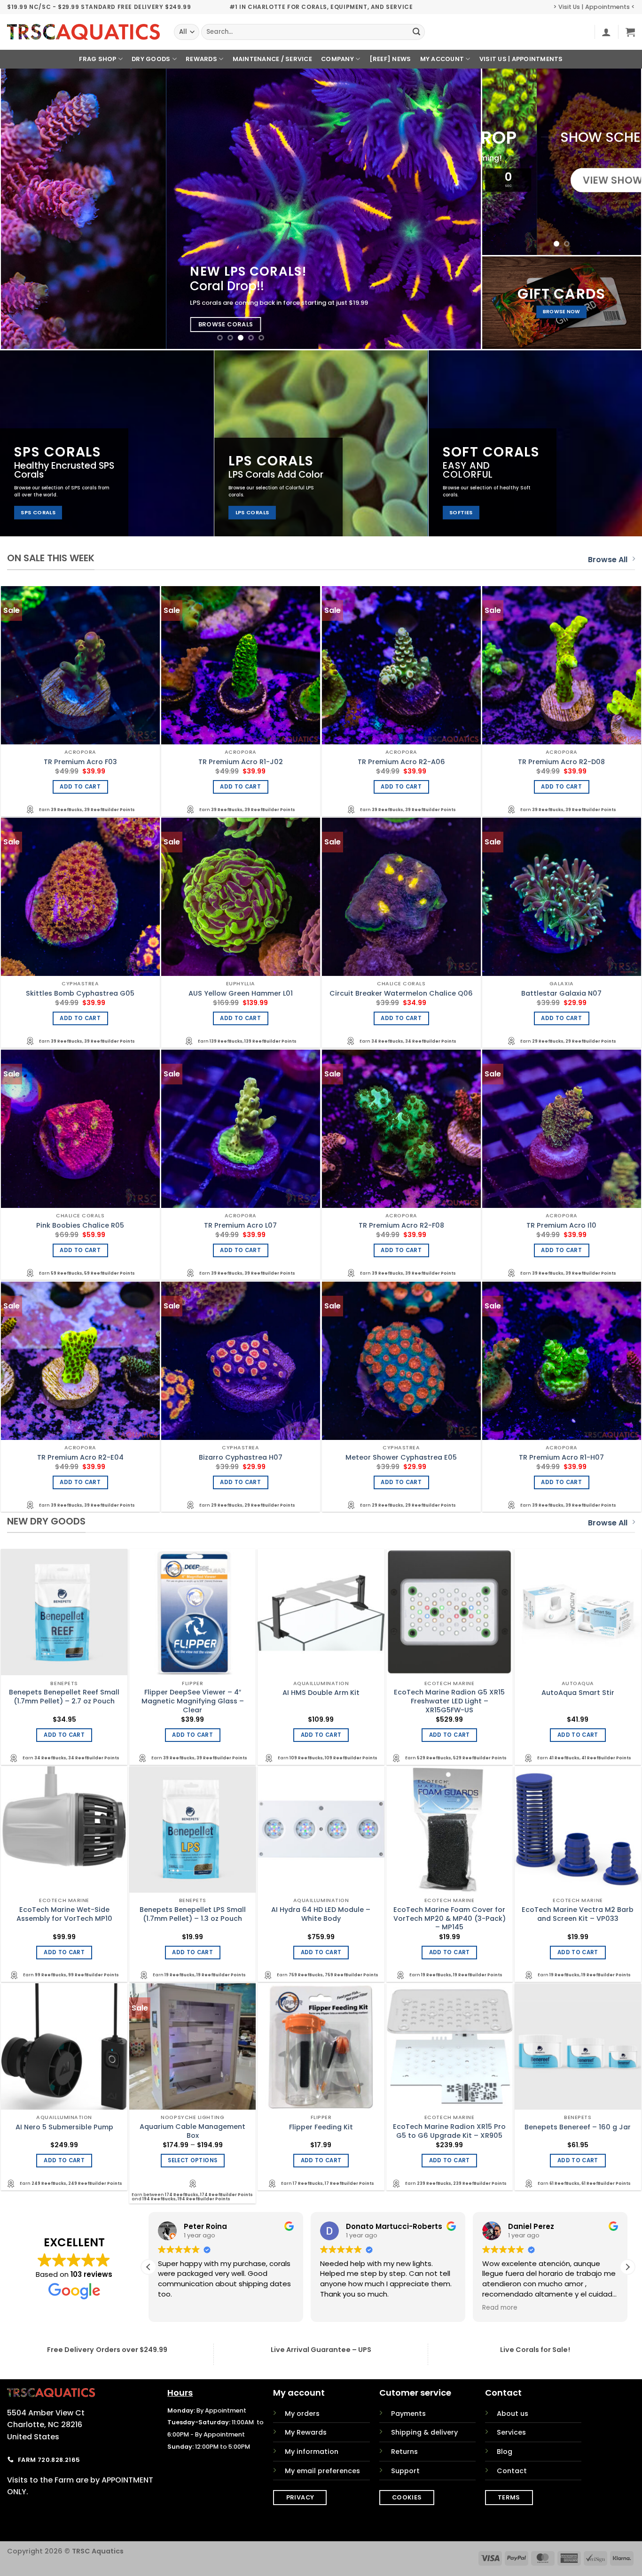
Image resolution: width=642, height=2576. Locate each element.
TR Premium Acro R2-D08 (561, 762)
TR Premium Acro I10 (561, 1226)
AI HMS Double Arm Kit (321, 1693)
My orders (302, 2414)
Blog (505, 2452)
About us (513, 2414)
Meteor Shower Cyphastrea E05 (401, 1458)
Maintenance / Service (272, 59)
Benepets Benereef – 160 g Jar (578, 2127)
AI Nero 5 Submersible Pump (64, 2127)
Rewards (201, 59)
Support (405, 2471)
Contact (512, 2471)
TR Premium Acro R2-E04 (80, 1458)
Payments (408, 2414)
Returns (404, 2452)
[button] (606, 32)
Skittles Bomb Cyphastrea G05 (80, 994)
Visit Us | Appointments (521, 59)
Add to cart (80, 787)
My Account (442, 59)
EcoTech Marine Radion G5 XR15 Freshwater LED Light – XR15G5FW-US (449, 1701)
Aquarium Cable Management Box (192, 2131)
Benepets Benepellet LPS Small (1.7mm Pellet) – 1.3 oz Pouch (193, 1914)
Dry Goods (151, 59)
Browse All (608, 560)
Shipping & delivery (424, 2432)
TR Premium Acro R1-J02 (241, 762)
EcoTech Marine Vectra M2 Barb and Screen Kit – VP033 (578, 1914)
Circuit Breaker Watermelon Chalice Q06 (401, 994)
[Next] (459, 209)
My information (312, 2452)
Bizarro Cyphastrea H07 (241, 1458)
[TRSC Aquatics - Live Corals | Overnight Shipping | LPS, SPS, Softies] (83, 32)
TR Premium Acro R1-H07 (561, 1458)
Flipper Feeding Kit (321, 2127)
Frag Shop (98, 59)
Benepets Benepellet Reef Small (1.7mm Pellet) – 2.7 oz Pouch (64, 1697)
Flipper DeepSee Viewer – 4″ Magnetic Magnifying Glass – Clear (193, 1701)
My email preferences (322, 2471)
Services (511, 2432)
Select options (192, 2160)
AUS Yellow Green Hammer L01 (241, 994)
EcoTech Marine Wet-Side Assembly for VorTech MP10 (64, 1914)
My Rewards (306, 2432)
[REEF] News (390, 59)
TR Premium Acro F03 (80, 762)
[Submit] (416, 32)
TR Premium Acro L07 (240, 1226)
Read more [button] (338, 2308)
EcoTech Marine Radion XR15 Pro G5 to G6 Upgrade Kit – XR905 (449, 2131)
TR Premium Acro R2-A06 (401, 762)
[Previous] (23, 209)
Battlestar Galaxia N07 (561, 994)
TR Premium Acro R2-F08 (401, 1226)
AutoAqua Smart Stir (578, 1693)
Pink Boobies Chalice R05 (80, 1226)
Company (337, 59)
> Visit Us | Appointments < (594, 7)
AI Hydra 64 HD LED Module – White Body (321, 1914)
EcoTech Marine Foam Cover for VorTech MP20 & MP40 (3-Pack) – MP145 (450, 1918)
